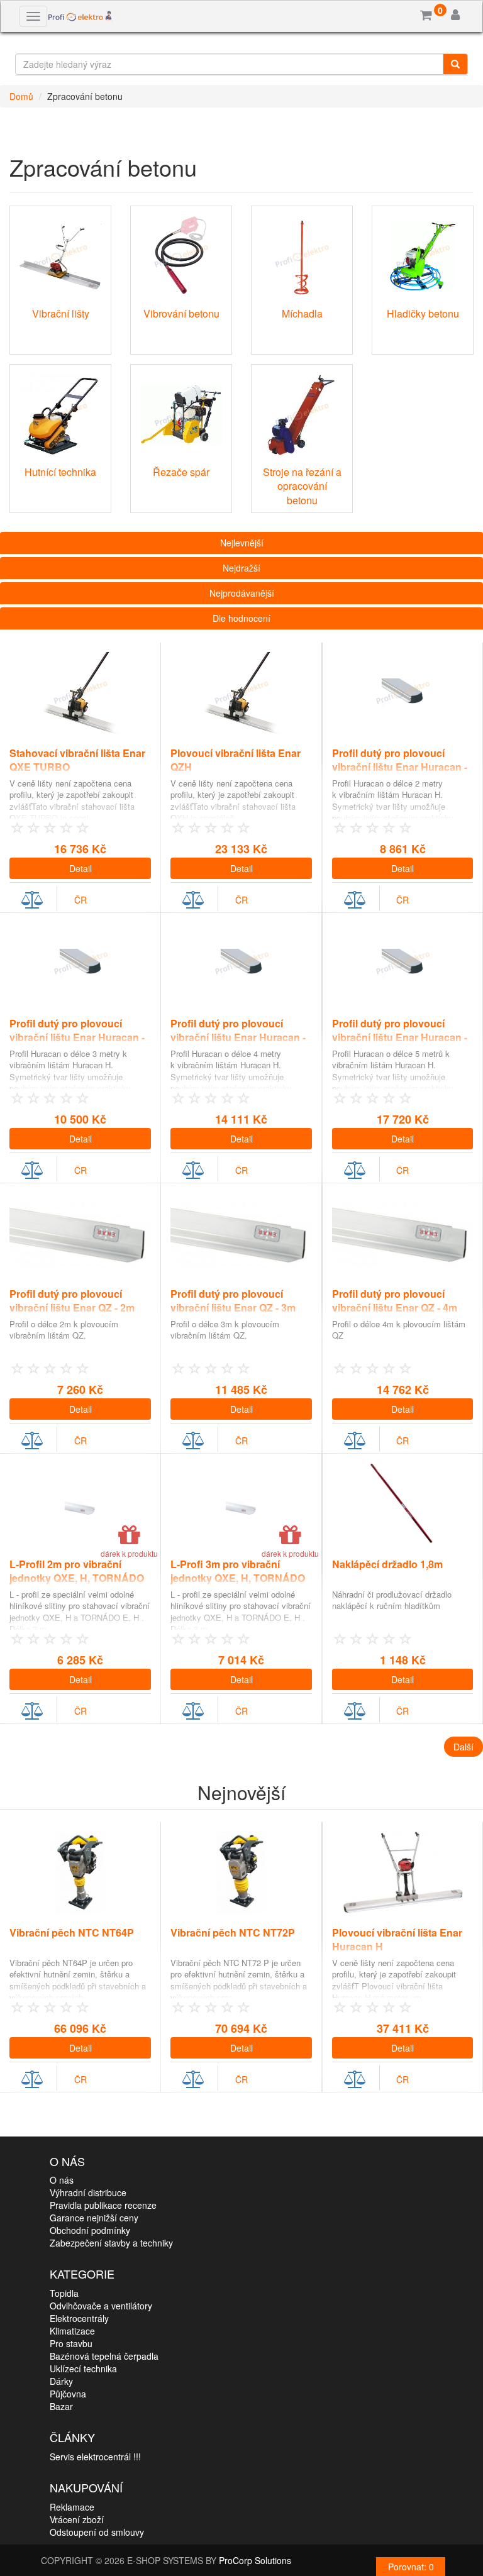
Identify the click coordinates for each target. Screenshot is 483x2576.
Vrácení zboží (77, 2519)
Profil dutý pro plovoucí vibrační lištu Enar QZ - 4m (395, 1301)
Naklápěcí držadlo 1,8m (387, 1564)
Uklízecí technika (83, 2369)
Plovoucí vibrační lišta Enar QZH (236, 760)
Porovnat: (411, 2567)
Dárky (61, 2381)
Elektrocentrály (79, 2318)
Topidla (64, 2293)
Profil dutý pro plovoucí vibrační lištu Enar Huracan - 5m (400, 1038)
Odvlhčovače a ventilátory (101, 2306)
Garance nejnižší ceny (94, 2218)
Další (464, 1747)
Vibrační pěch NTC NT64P (72, 1932)
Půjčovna (68, 2394)
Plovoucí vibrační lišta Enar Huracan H (397, 1940)
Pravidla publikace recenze (103, 2205)
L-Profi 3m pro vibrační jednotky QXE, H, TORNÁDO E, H (238, 1578)
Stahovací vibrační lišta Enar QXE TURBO (77, 760)
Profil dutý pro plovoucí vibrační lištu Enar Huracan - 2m (400, 767)
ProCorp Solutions (255, 2560)
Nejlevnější (242, 543)
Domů (21, 96)
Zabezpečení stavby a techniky (111, 2243)
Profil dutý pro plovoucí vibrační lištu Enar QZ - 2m (72, 1301)
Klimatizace (72, 2331)
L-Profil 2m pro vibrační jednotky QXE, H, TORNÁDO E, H (77, 1578)
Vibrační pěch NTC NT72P (233, 1932)
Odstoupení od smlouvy (97, 2532)
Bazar (61, 2406)
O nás (62, 2180)
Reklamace (72, 2507)
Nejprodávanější (242, 593)
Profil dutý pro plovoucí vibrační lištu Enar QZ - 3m (233, 1301)
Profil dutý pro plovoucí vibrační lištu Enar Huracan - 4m (238, 1038)
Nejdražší (241, 568)
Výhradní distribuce (88, 2192)
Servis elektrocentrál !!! (95, 2457)
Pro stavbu (71, 2343)
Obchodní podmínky (90, 2230)
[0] (426, 16)
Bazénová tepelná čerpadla (104, 2356)
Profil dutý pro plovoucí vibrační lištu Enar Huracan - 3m (77, 1038)
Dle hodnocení (241, 618)
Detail (80, 868)
